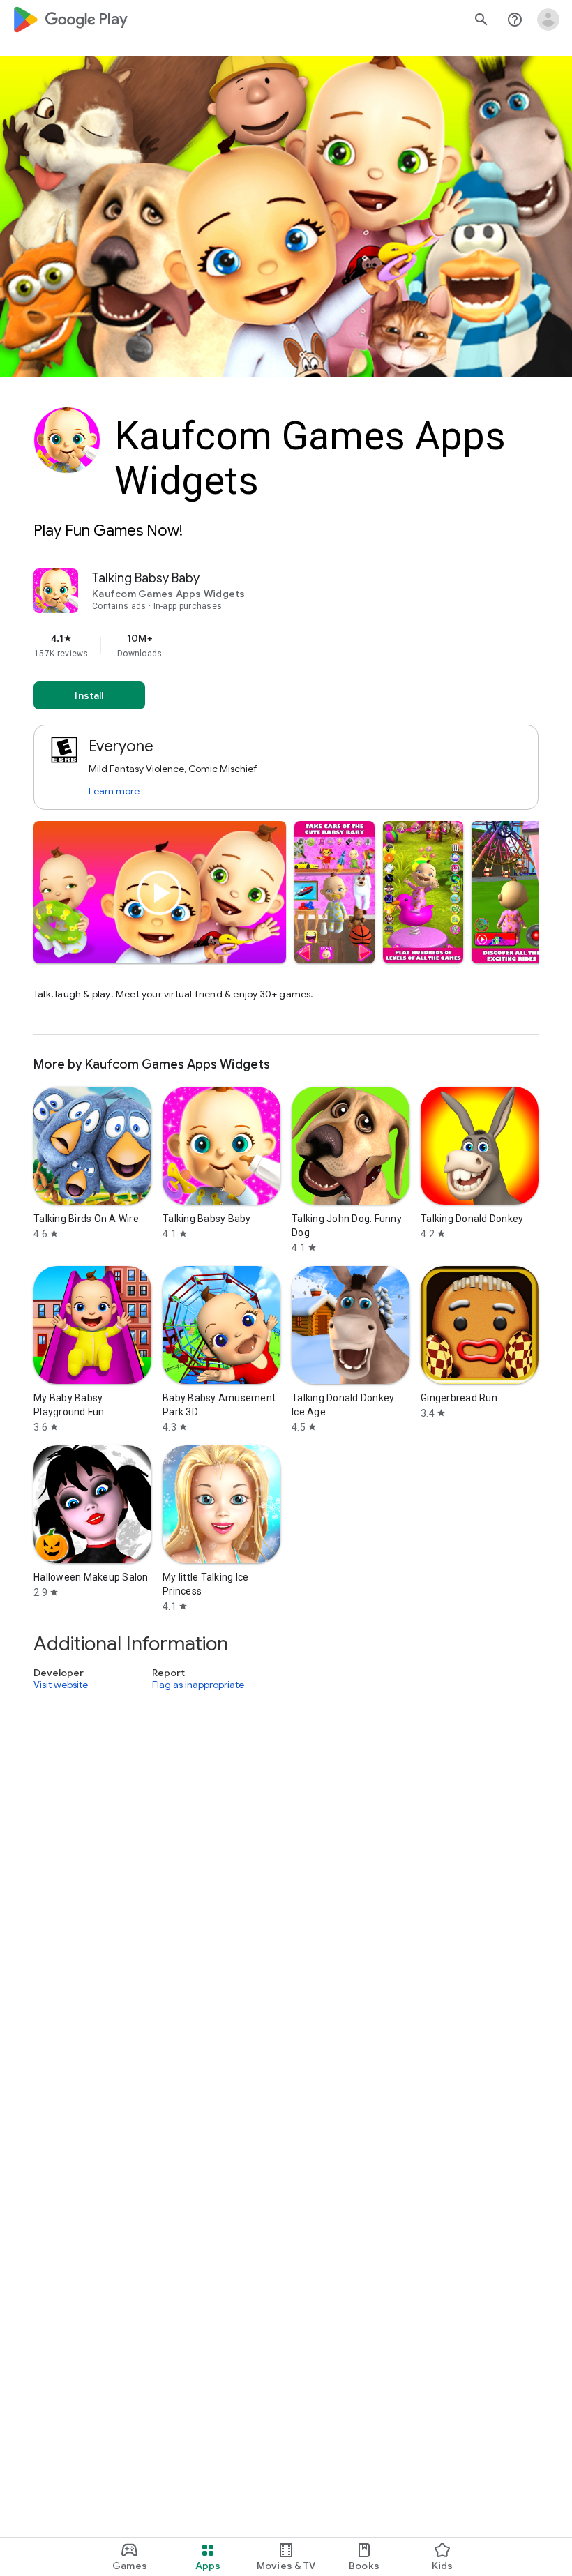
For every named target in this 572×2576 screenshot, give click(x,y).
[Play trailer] (160, 893)
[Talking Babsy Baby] (286, 802)
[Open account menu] (548, 20)
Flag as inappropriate (198, 1685)
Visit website (61, 1685)
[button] (334, 892)
